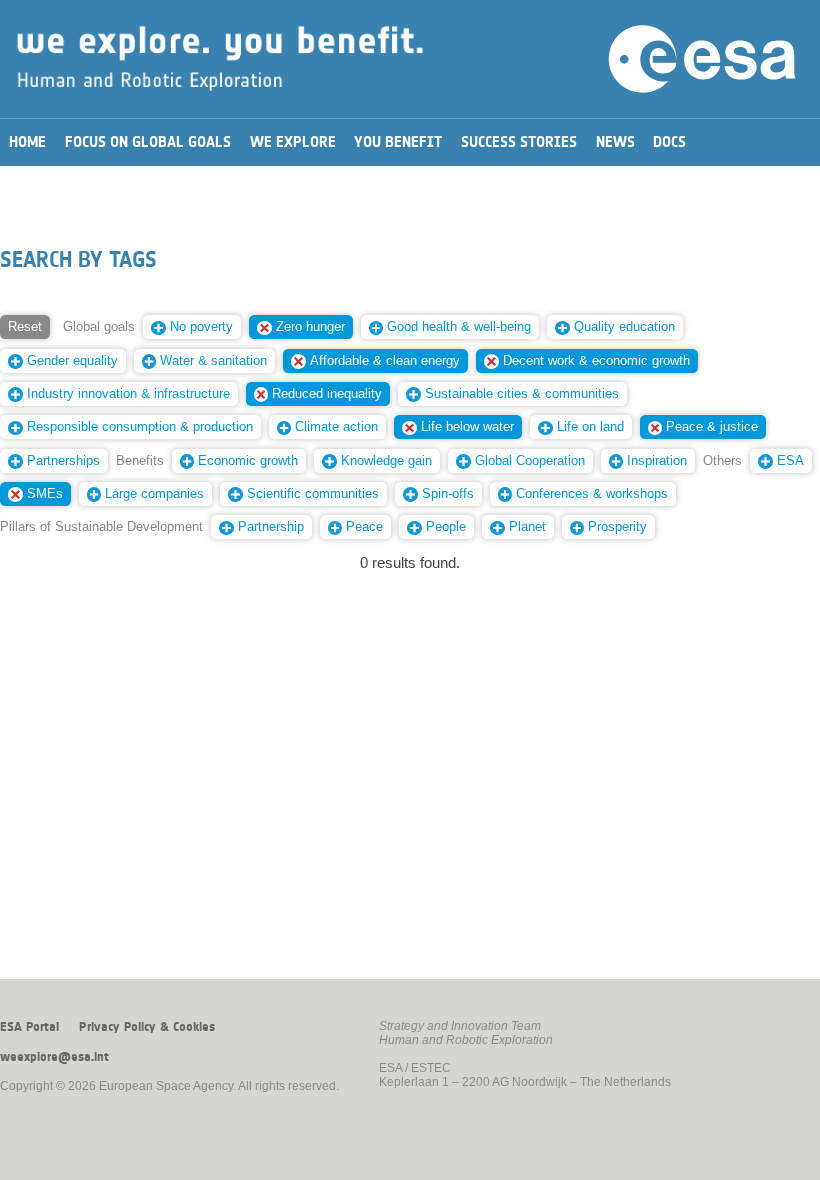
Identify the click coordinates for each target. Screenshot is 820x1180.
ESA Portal (29, 1027)
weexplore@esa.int (54, 1057)
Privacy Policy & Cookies (147, 1027)
